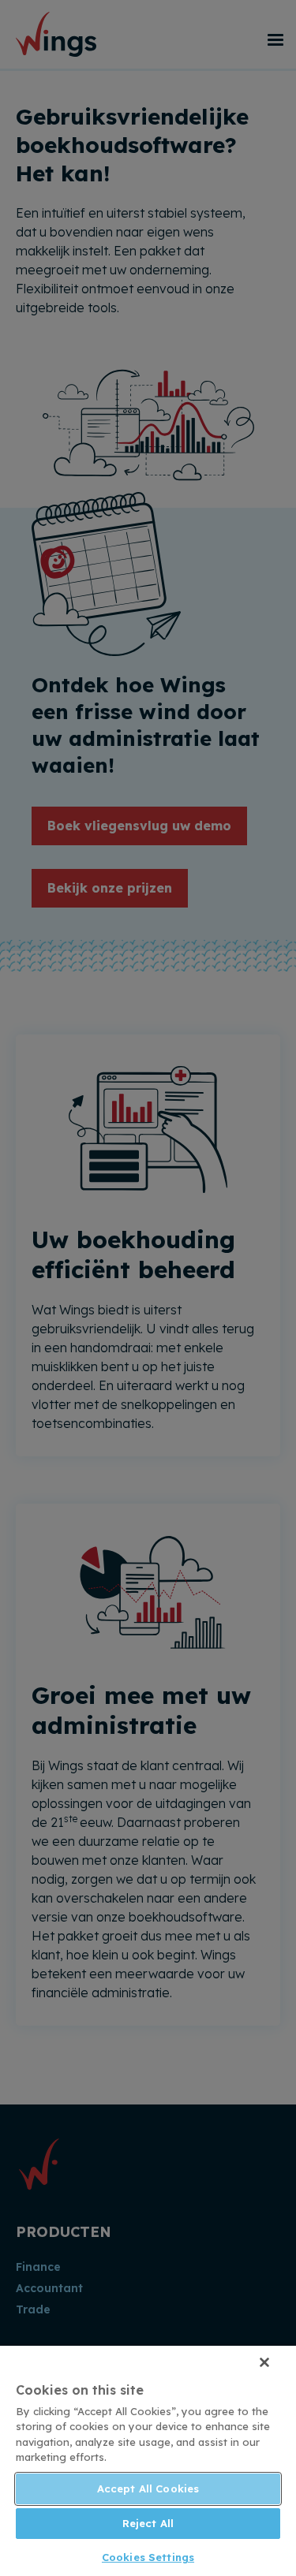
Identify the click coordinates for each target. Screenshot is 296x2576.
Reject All (148, 2523)
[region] (148, 2461)
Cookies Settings (148, 2557)
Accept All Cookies (148, 2488)
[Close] (264, 2362)
